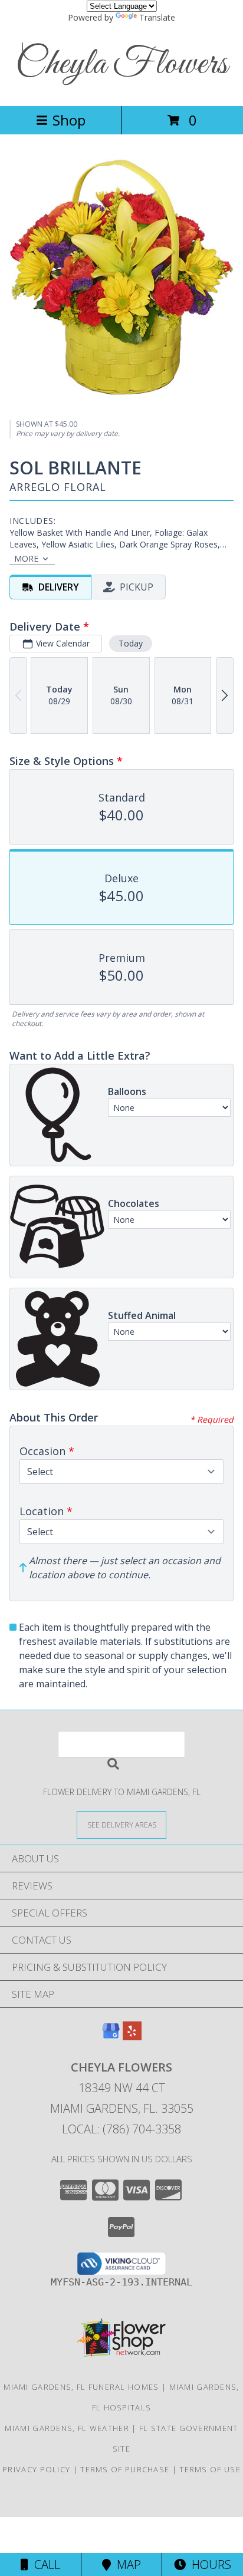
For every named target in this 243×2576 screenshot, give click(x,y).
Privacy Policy (36, 2469)
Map (126, 2565)
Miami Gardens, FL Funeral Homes (81, 2387)
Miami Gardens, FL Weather (67, 2428)
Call (44, 2565)
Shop (69, 120)
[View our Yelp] (132, 2036)
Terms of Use (210, 2469)
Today (131, 643)
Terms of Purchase (125, 2469)
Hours (208, 2565)
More (26, 558)
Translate (157, 17)
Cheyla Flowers (121, 65)
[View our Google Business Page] (111, 2036)
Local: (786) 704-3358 (121, 2129)
